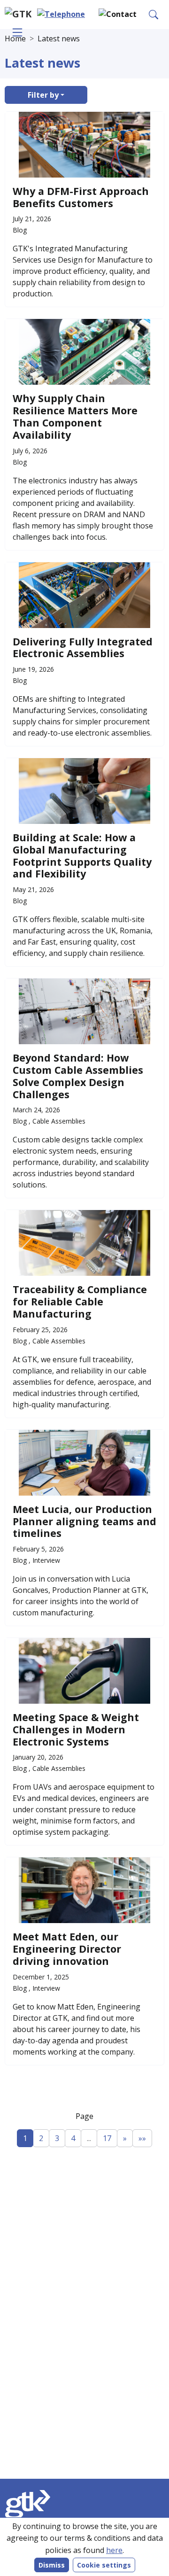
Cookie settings (104, 2565)
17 (107, 2138)
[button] (118, 14)
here (114, 2550)
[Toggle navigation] (17, 32)
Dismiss (52, 2565)
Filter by (43, 95)
